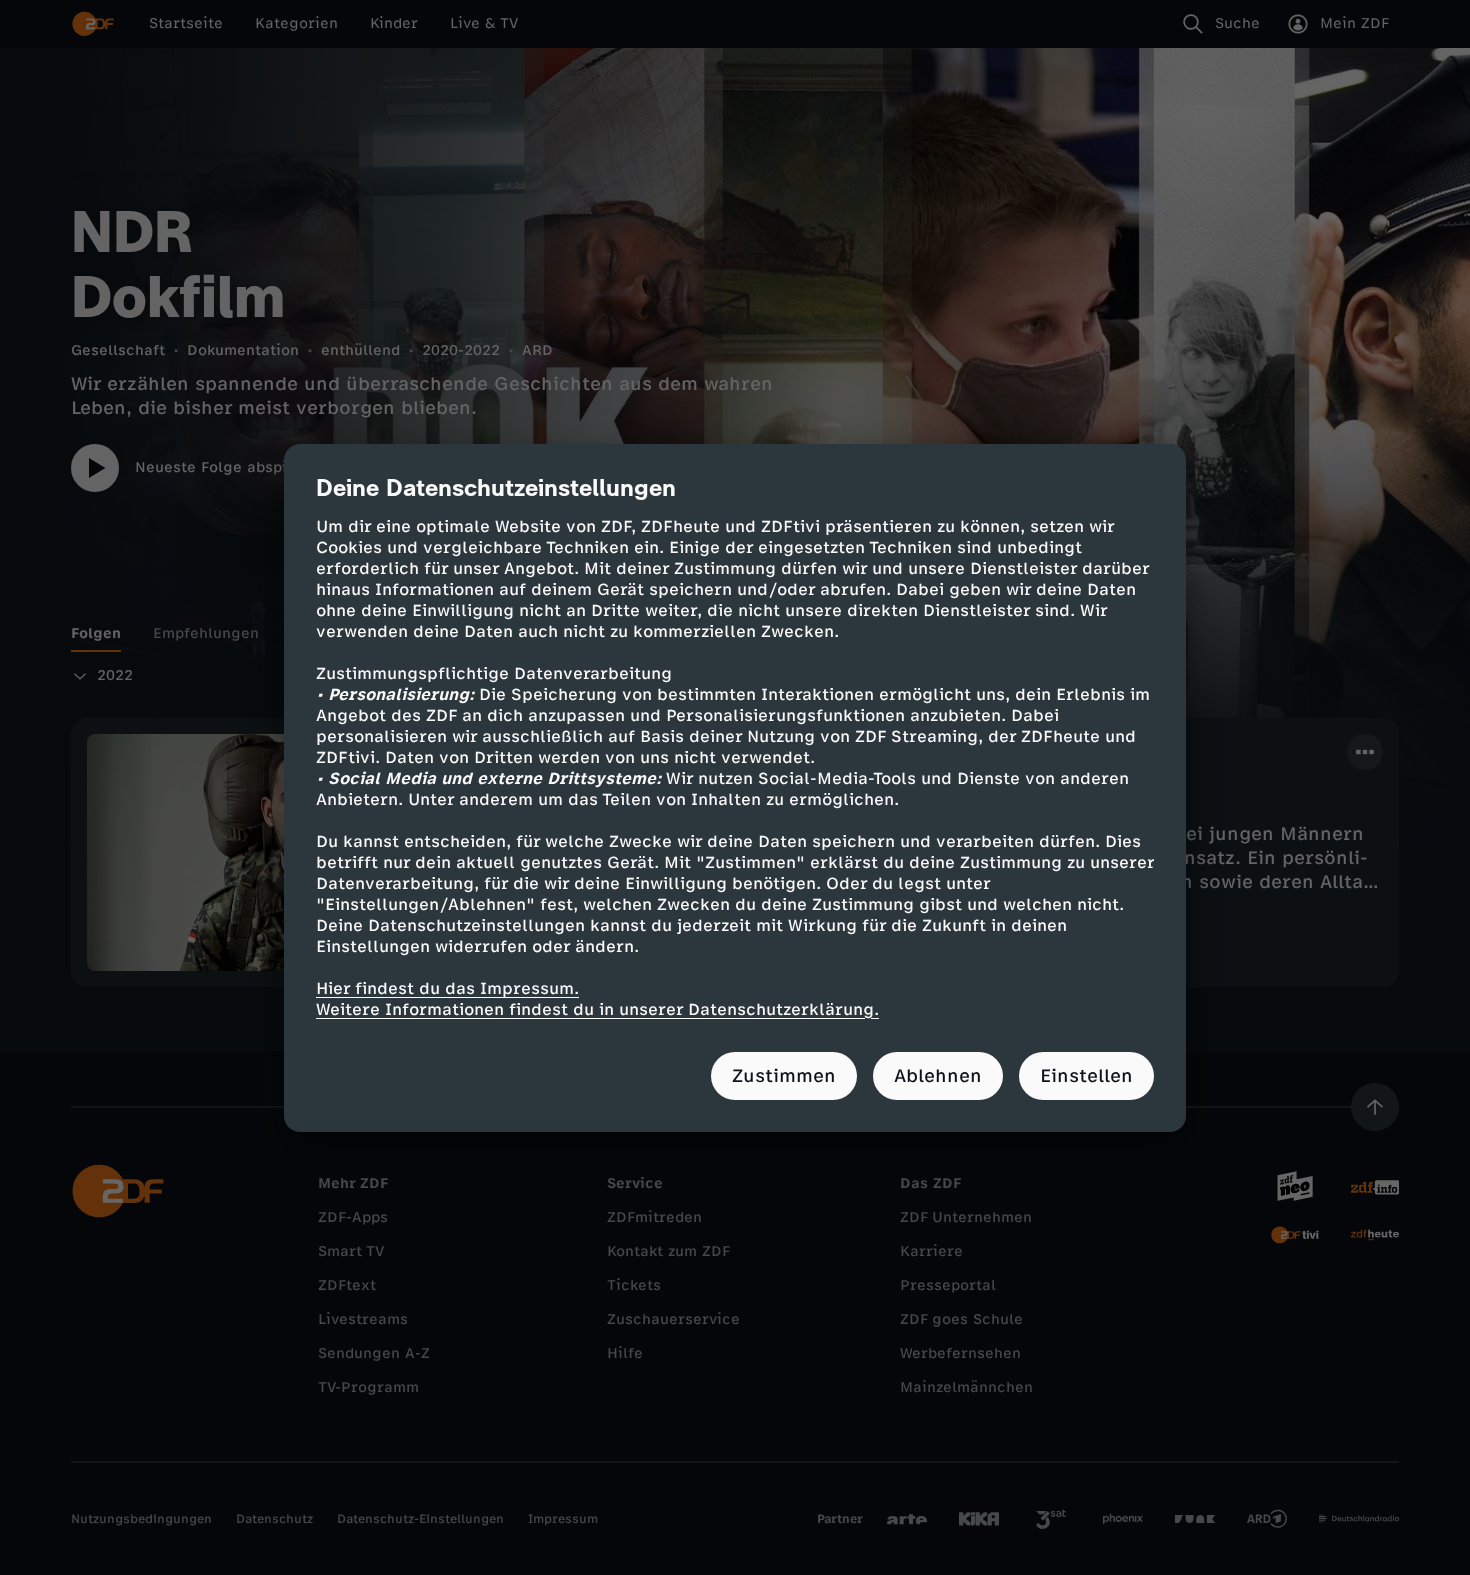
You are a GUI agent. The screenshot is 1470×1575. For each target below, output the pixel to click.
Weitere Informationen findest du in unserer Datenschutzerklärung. (597, 1009)
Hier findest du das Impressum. (447, 988)
